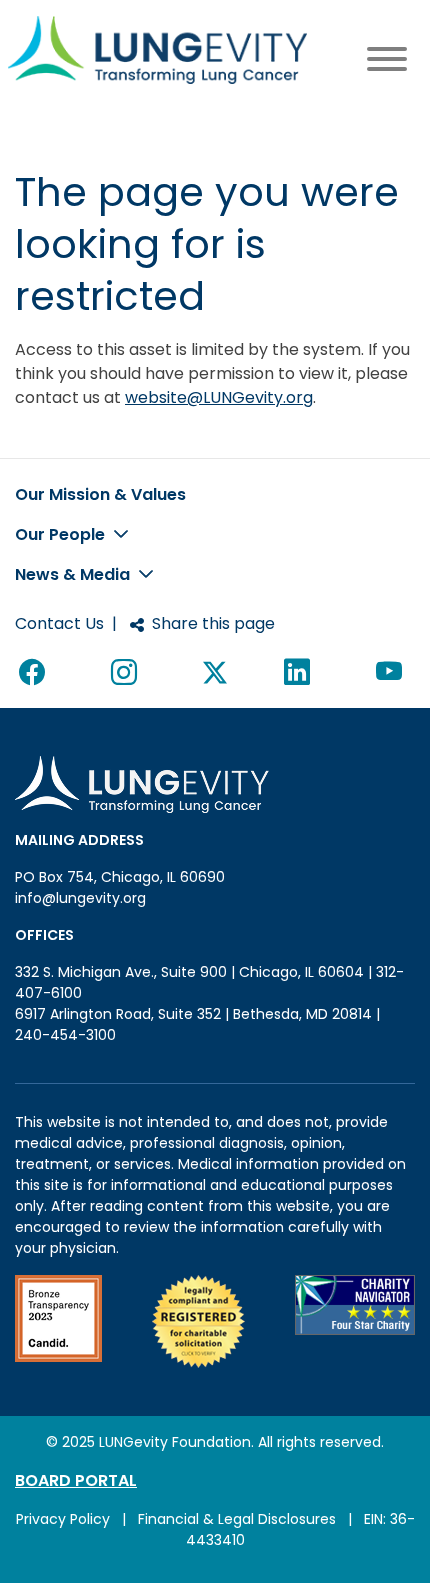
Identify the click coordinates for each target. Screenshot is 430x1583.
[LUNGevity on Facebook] (36, 672)
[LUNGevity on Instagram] (128, 672)
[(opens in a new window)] (58, 1321)
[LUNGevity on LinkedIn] (301, 672)
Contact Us (59, 623)
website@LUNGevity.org (219, 397)
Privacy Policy (63, 1519)
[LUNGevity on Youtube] (393, 672)
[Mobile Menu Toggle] (387, 62)
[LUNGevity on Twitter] (215, 672)
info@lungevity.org (80, 898)
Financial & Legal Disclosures (237, 1519)
